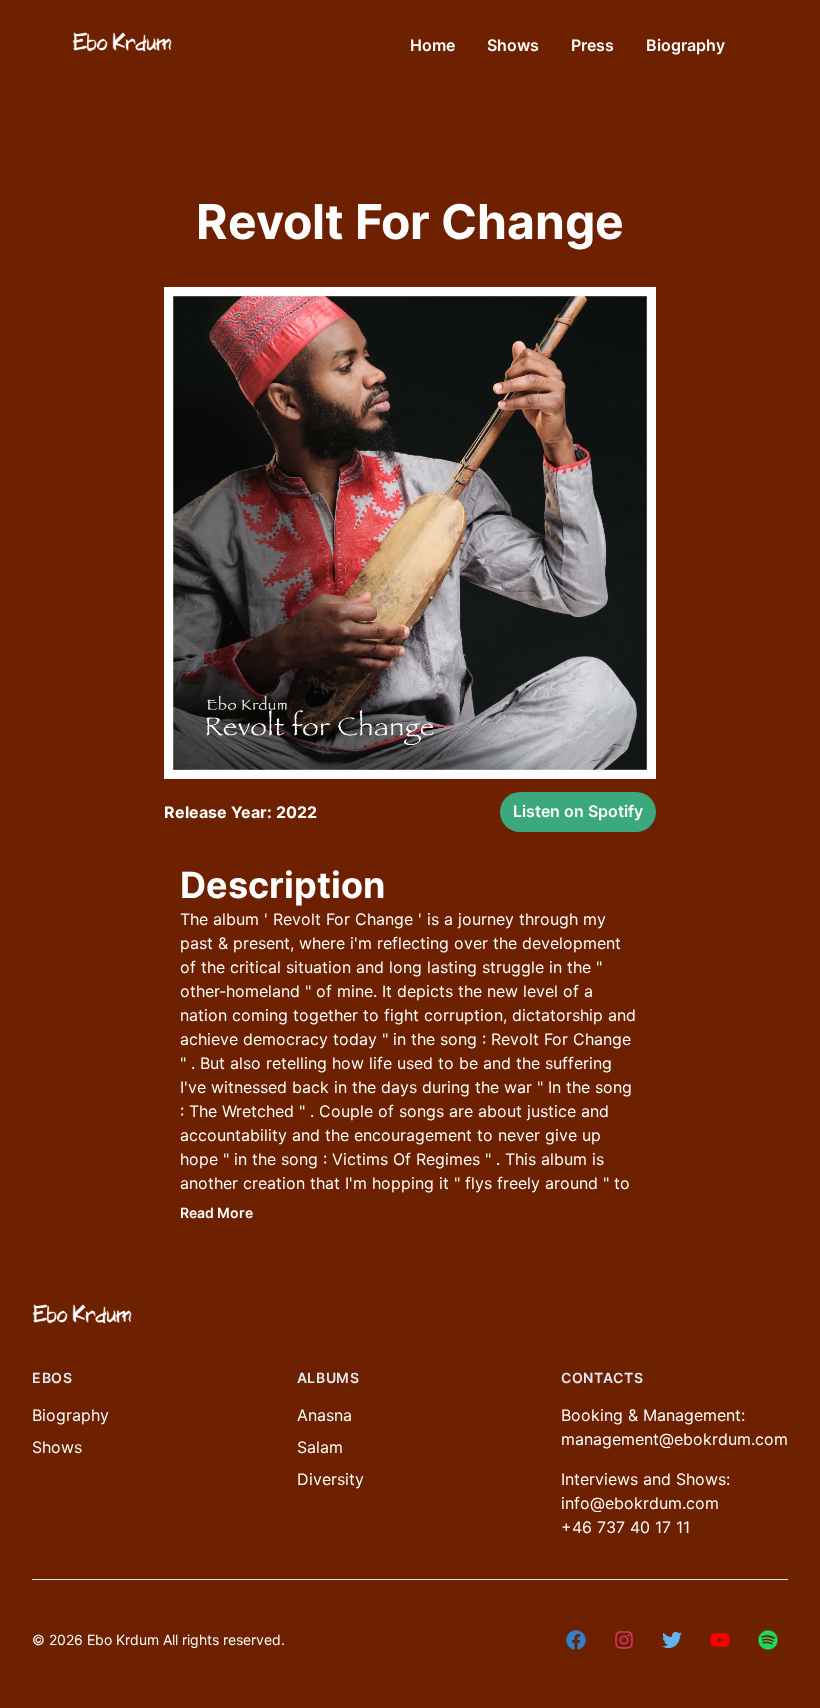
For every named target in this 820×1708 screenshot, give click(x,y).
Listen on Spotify (578, 811)
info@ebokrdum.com (640, 1503)
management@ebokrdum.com (674, 1439)
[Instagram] (624, 1640)
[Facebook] (576, 1640)
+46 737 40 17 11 (625, 1527)
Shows (57, 1447)
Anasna (324, 1415)
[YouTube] (720, 1640)
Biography (70, 1415)
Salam (320, 1447)
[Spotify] (768, 1640)
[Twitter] (672, 1640)
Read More (216, 1212)
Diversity (330, 1479)
